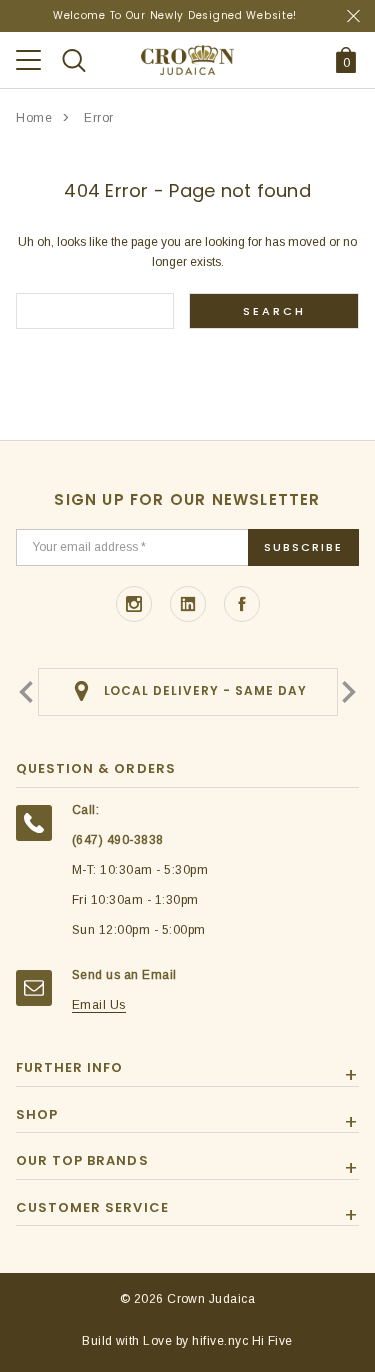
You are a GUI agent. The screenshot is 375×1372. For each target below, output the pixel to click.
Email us (99, 1005)
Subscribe (303, 547)
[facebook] (242, 604)
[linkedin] (188, 604)
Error (99, 118)
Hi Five (272, 1341)
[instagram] (134, 604)
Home (34, 118)
